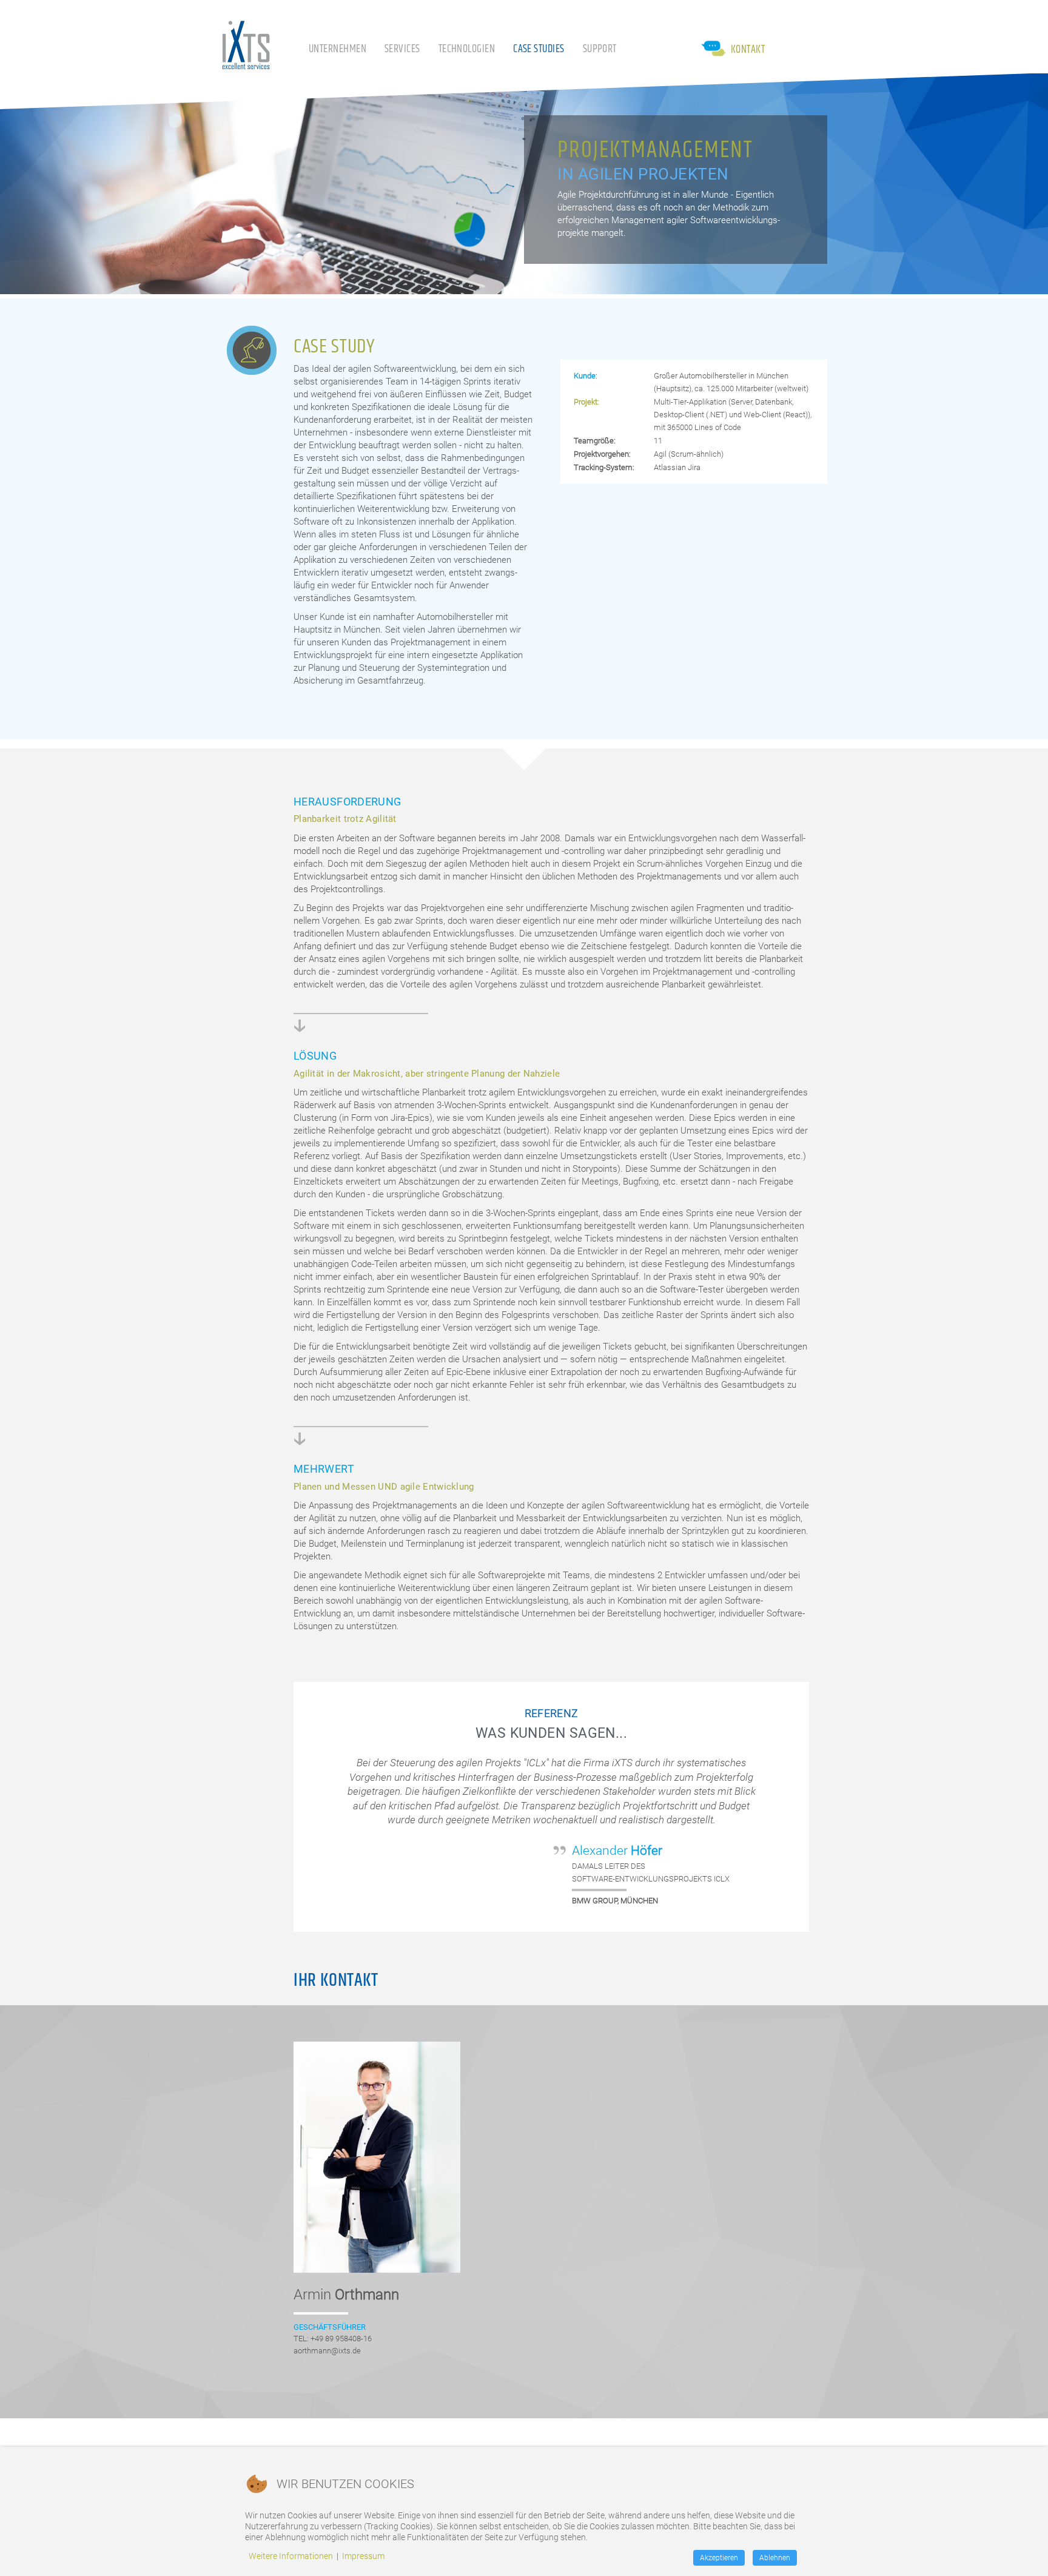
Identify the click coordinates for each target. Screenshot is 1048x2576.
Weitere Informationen (291, 2556)
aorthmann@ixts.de (327, 2351)
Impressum (363, 2556)
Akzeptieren (719, 2558)
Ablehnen (775, 2558)
